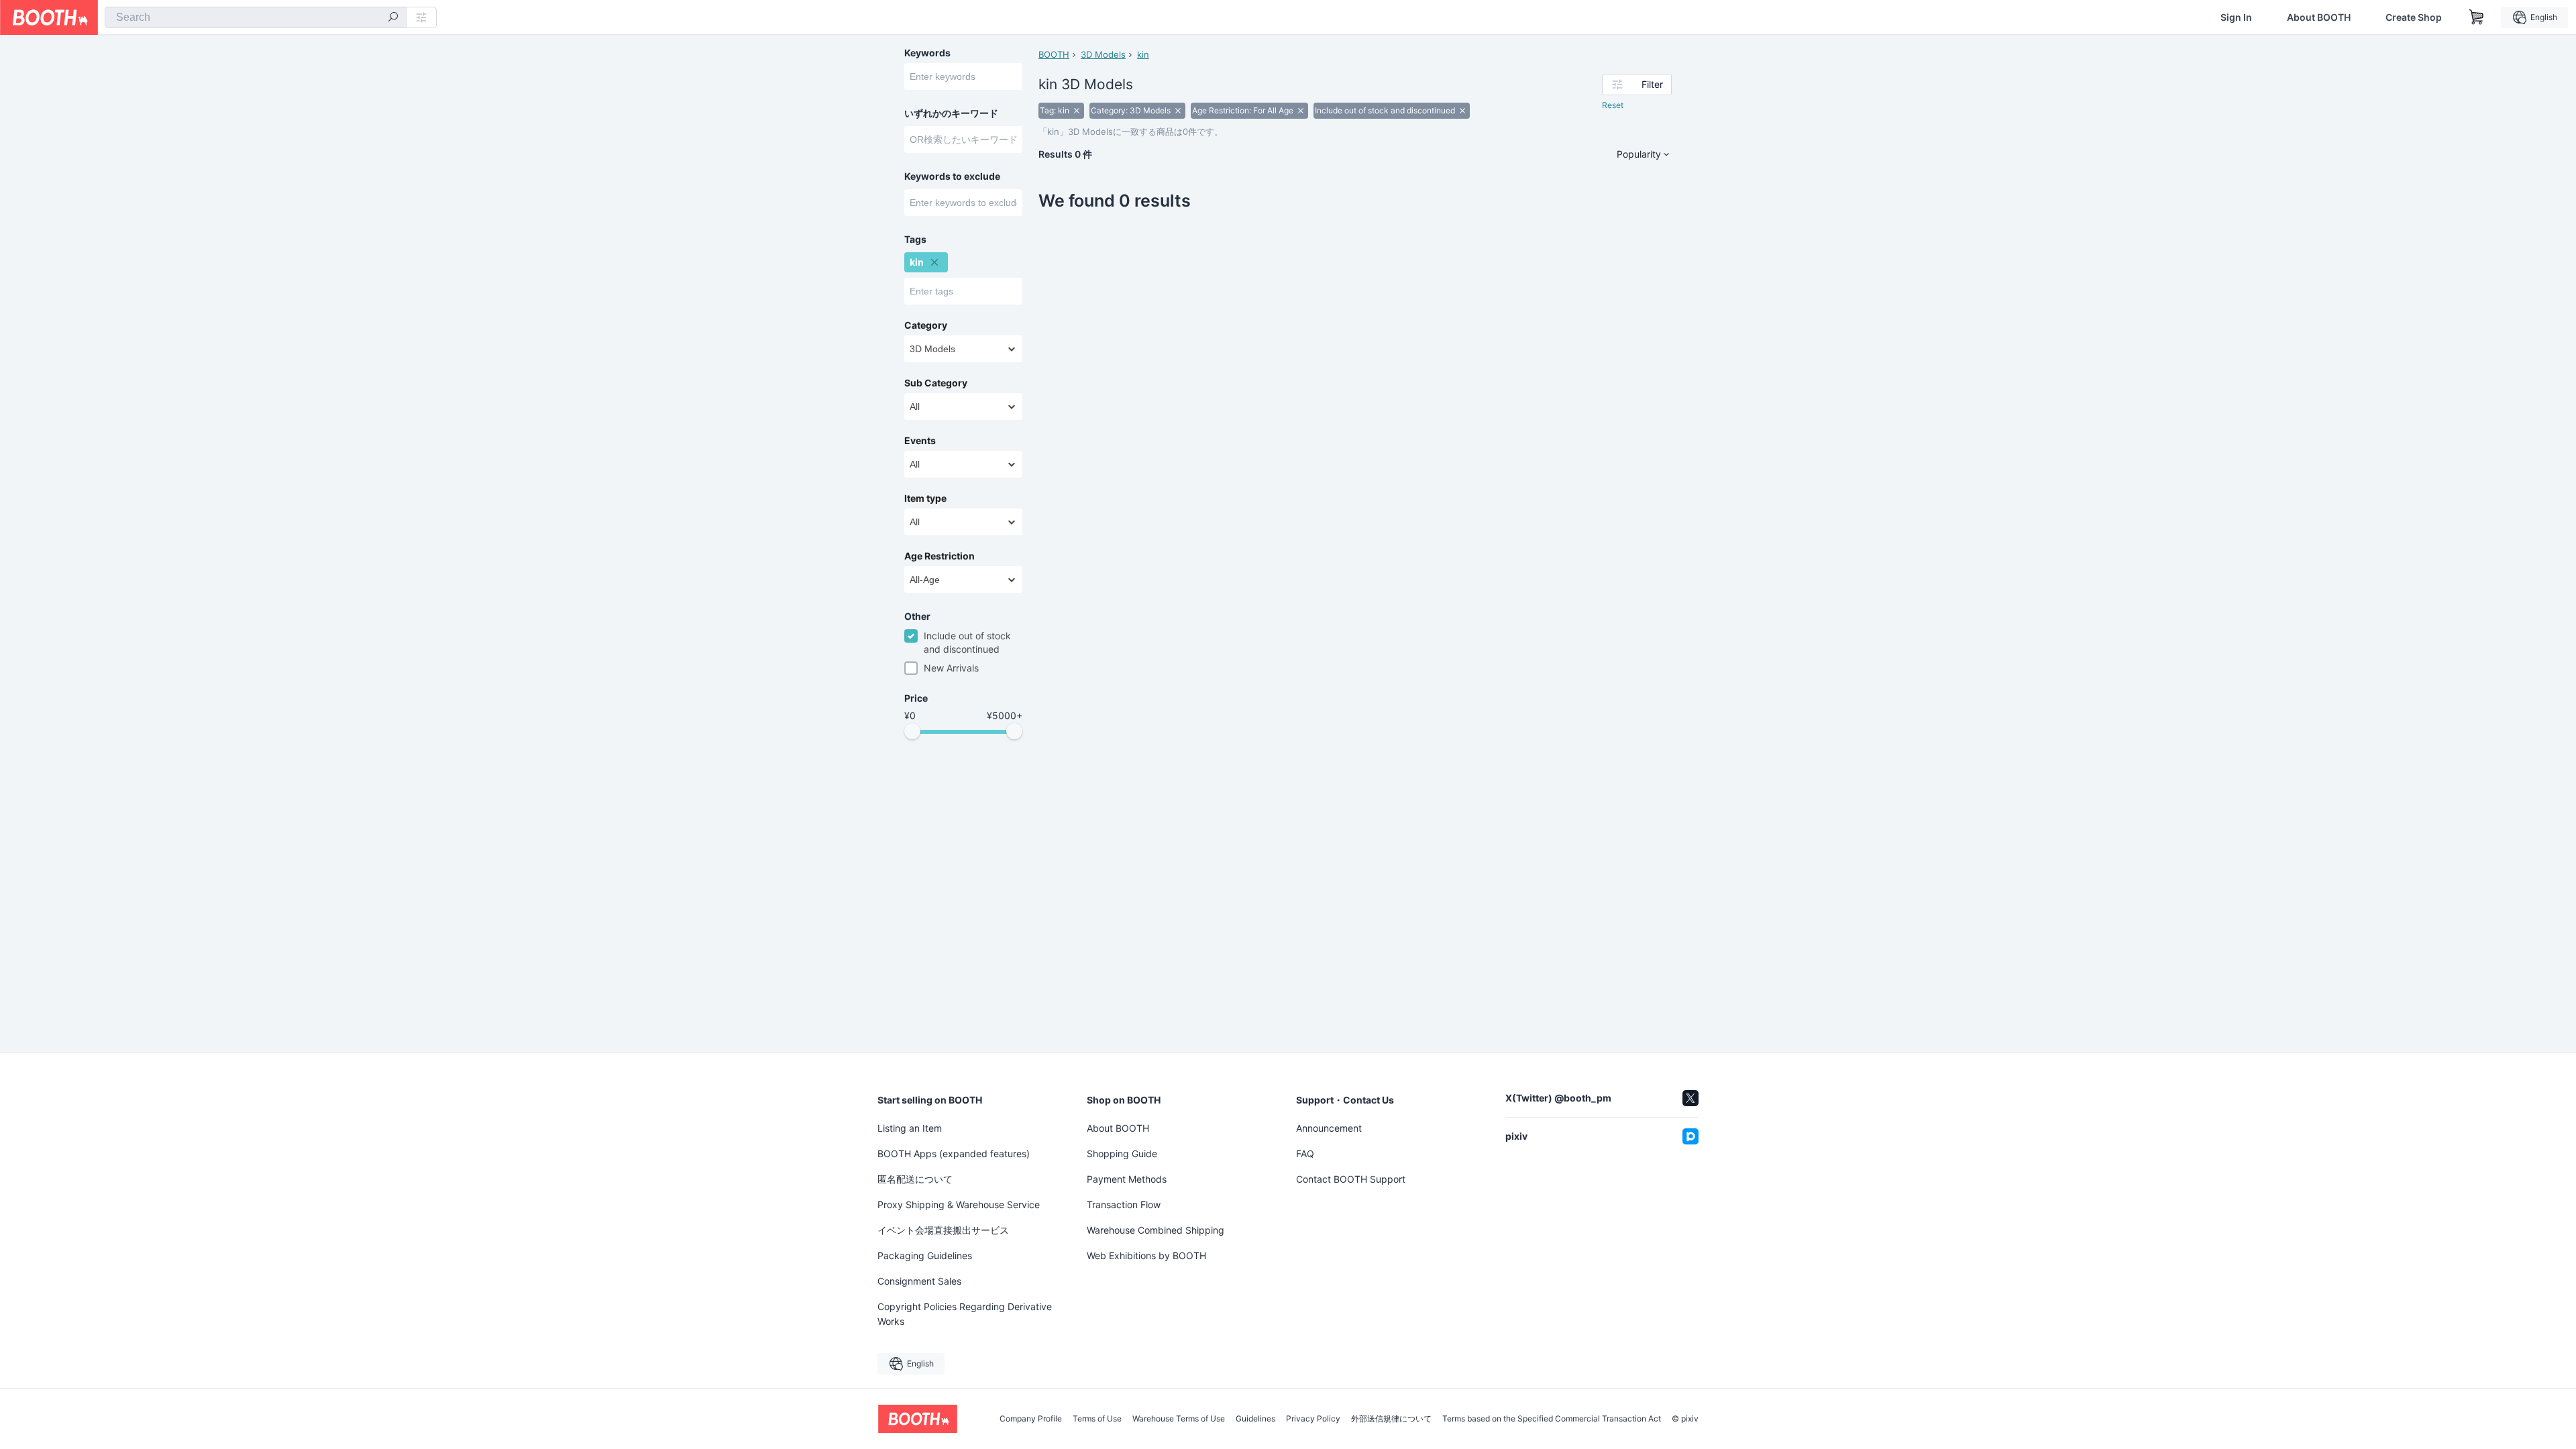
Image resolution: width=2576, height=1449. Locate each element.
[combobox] (256, 17)
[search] (393, 18)
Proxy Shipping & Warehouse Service (959, 1204)
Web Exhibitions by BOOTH (1146, 1255)
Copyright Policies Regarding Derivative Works (965, 1314)
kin (1143, 54)
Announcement (1329, 1128)
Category (926, 325)
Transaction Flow (1124, 1204)
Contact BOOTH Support (1351, 1179)
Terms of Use (1097, 1419)
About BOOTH (2319, 17)
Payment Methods (1127, 1179)
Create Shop (2414, 17)
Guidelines (1255, 1419)
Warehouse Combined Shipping (1156, 1230)
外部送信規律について (1391, 1419)
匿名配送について (915, 1179)
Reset (1613, 105)
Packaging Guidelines (925, 1255)
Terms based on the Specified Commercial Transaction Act (1552, 1419)
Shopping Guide (1122, 1153)
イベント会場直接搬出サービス (943, 1230)
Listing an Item (910, 1128)
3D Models (1103, 54)
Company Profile (1031, 1419)
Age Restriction (940, 556)
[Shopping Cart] (2477, 17)
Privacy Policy (1313, 1419)
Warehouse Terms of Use (1179, 1419)
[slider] (912, 731)
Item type (925, 498)
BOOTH (1054, 54)
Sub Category (936, 383)
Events (920, 441)
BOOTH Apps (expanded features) (954, 1153)
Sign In (2236, 17)
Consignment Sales (919, 1281)
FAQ (1305, 1153)
